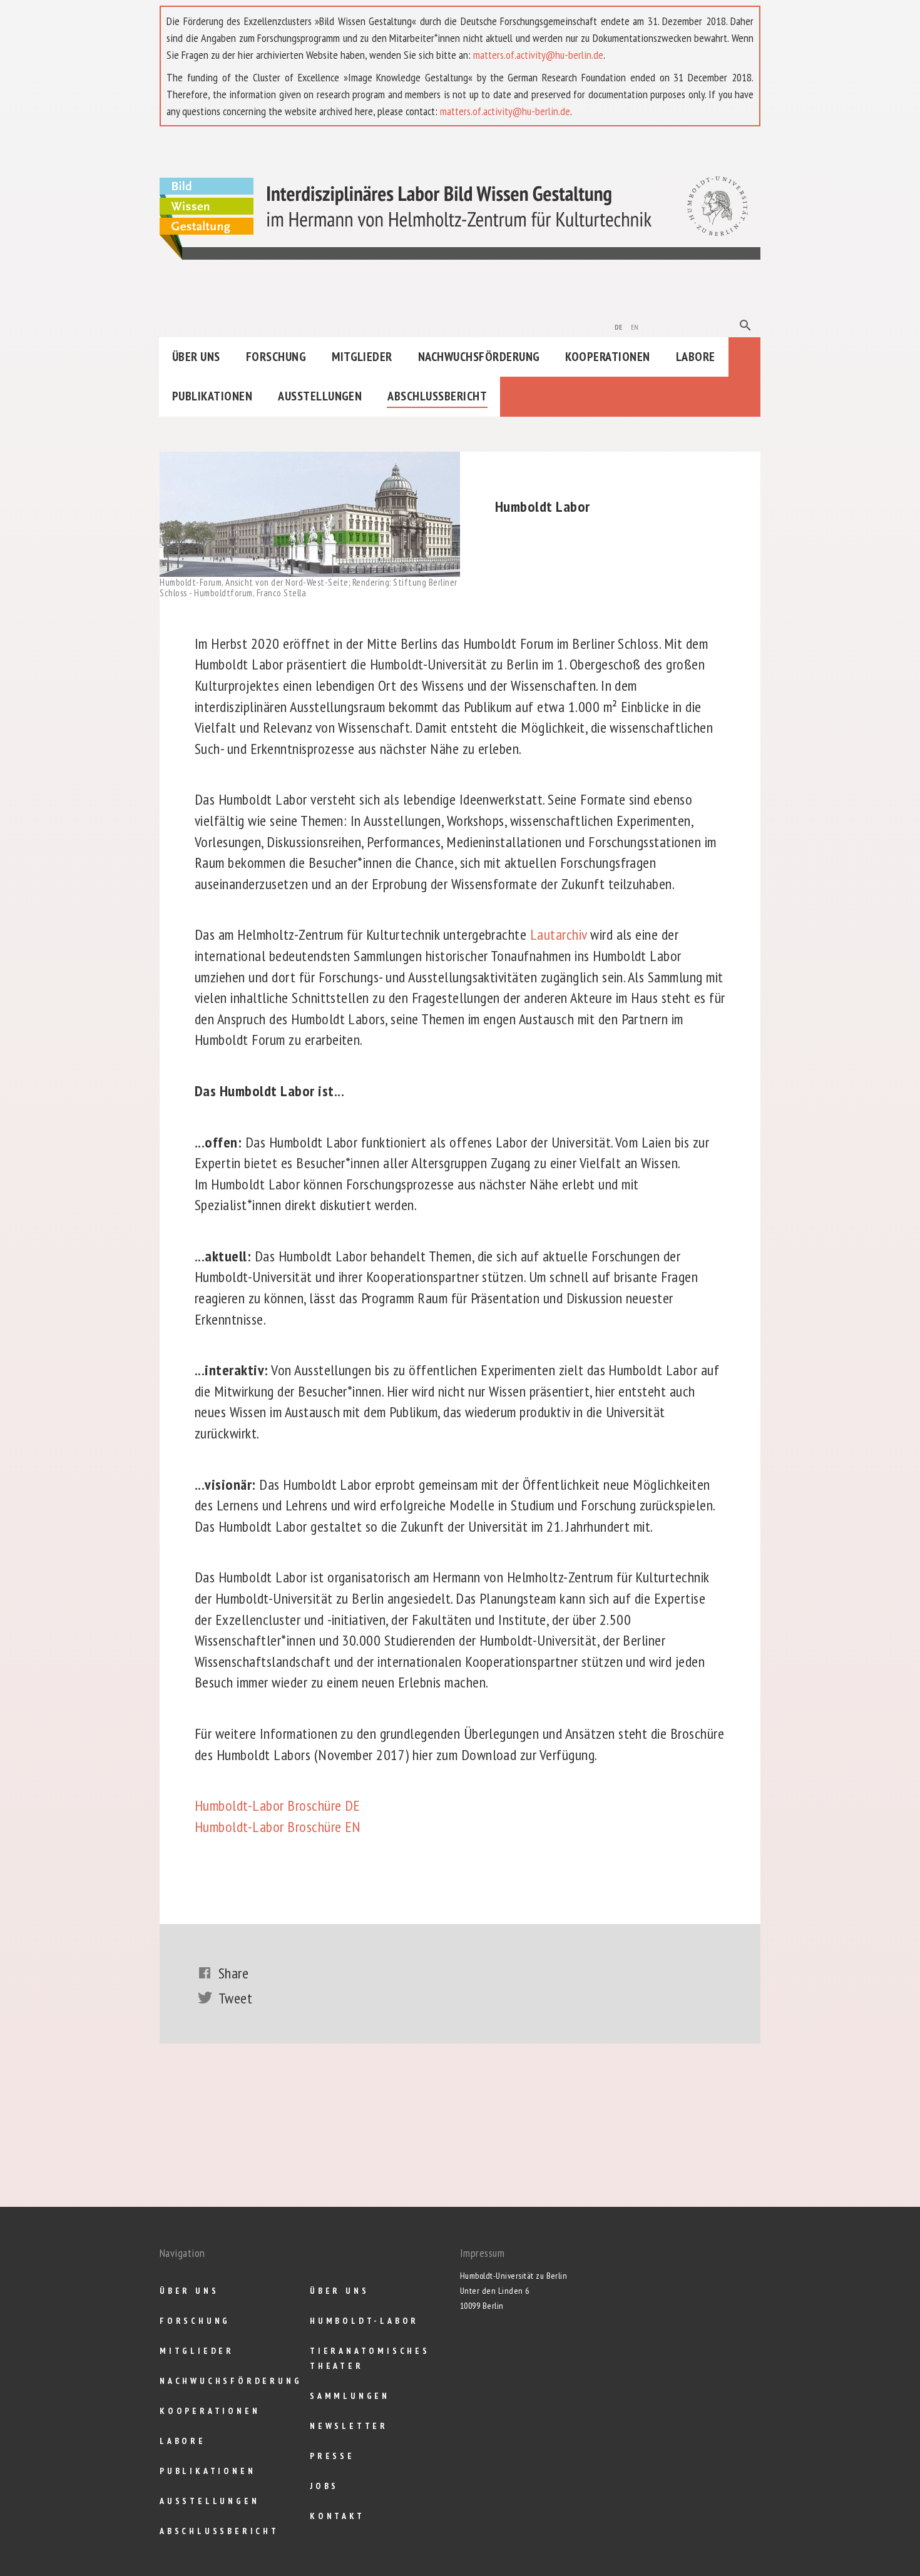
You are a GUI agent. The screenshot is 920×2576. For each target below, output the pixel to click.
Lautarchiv (559, 934)
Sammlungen (350, 2396)
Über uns (196, 357)
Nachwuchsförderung (479, 357)
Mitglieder (362, 357)
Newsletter (349, 2426)
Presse (332, 2456)
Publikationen (212, 396)
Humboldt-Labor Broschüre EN (278, 1827)
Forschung (276, 357)
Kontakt (337, 2516)
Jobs (324, 2486)
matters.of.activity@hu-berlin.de (538, 55)
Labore (696, 357)
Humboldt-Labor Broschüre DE (278, 1805)
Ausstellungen (320, 396)
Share (233, 1973)
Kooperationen (607, 357)
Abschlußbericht (437, 396)
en (635, 326)
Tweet (235, 1998)
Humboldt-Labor (364, 2321)
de (619, 326)
